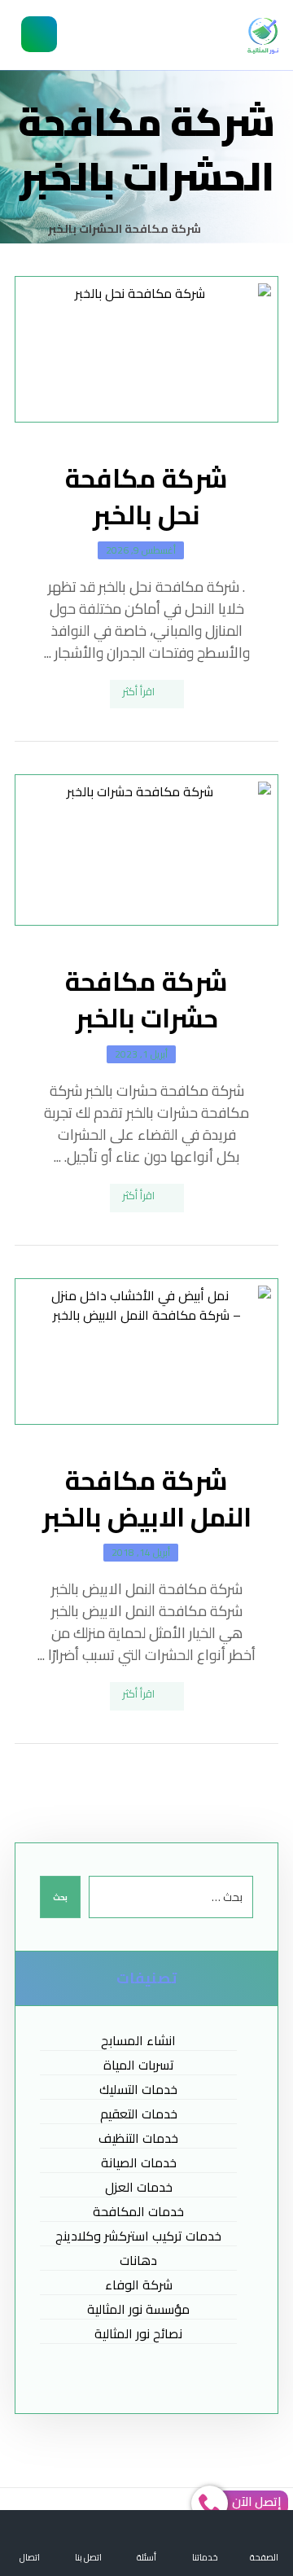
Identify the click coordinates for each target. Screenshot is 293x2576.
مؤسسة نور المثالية (138, 2309)
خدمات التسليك (138, 2090)
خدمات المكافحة (138, 2212)
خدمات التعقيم (139, 2114)
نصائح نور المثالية (138, 2334)
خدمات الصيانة (139, 2163)
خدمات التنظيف (138, 2138)
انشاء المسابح (138, 2041)
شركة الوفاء (139, 2285)
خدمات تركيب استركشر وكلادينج (138, 2236)
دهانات (138, 2261)
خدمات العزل (139, 2187)
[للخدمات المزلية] (263, 36)
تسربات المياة (139, 2065)
